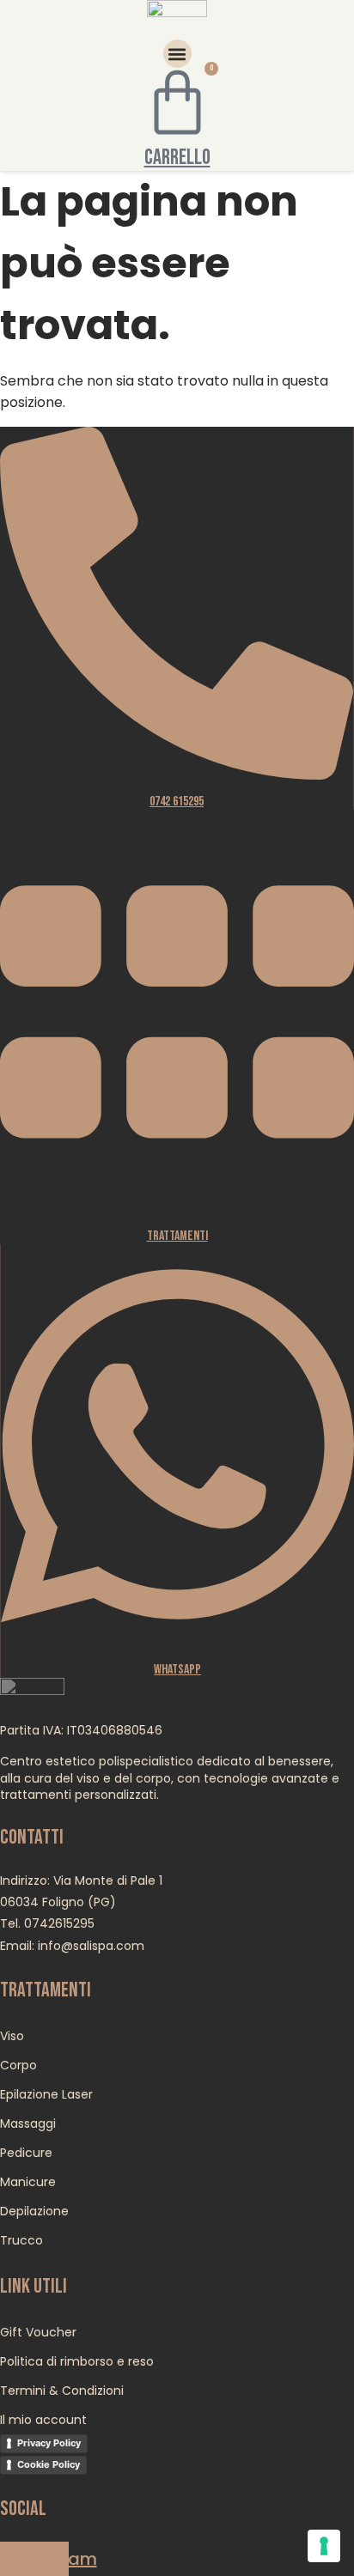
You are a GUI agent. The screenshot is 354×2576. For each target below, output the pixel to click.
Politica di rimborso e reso (77, 2361)
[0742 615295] (177, 774)
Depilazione (34, 2211)
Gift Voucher (38, 2332)
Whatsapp (177, 1670)
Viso (12, 2036)
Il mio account (43, 2420)
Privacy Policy (49, 2443)
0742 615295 (177, 802)
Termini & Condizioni (62, 2391)
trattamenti (177, 1236)
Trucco (21, 2240)
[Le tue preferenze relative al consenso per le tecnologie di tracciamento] (324, 2546)
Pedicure (26, 2153)
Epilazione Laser (46, 2094)
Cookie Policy (49, 2464)
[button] (177, 54)
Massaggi (28, 2123)
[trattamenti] (177, 1209)
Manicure (28, 2182)
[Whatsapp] (177, 1642)
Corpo (18, 2065)
